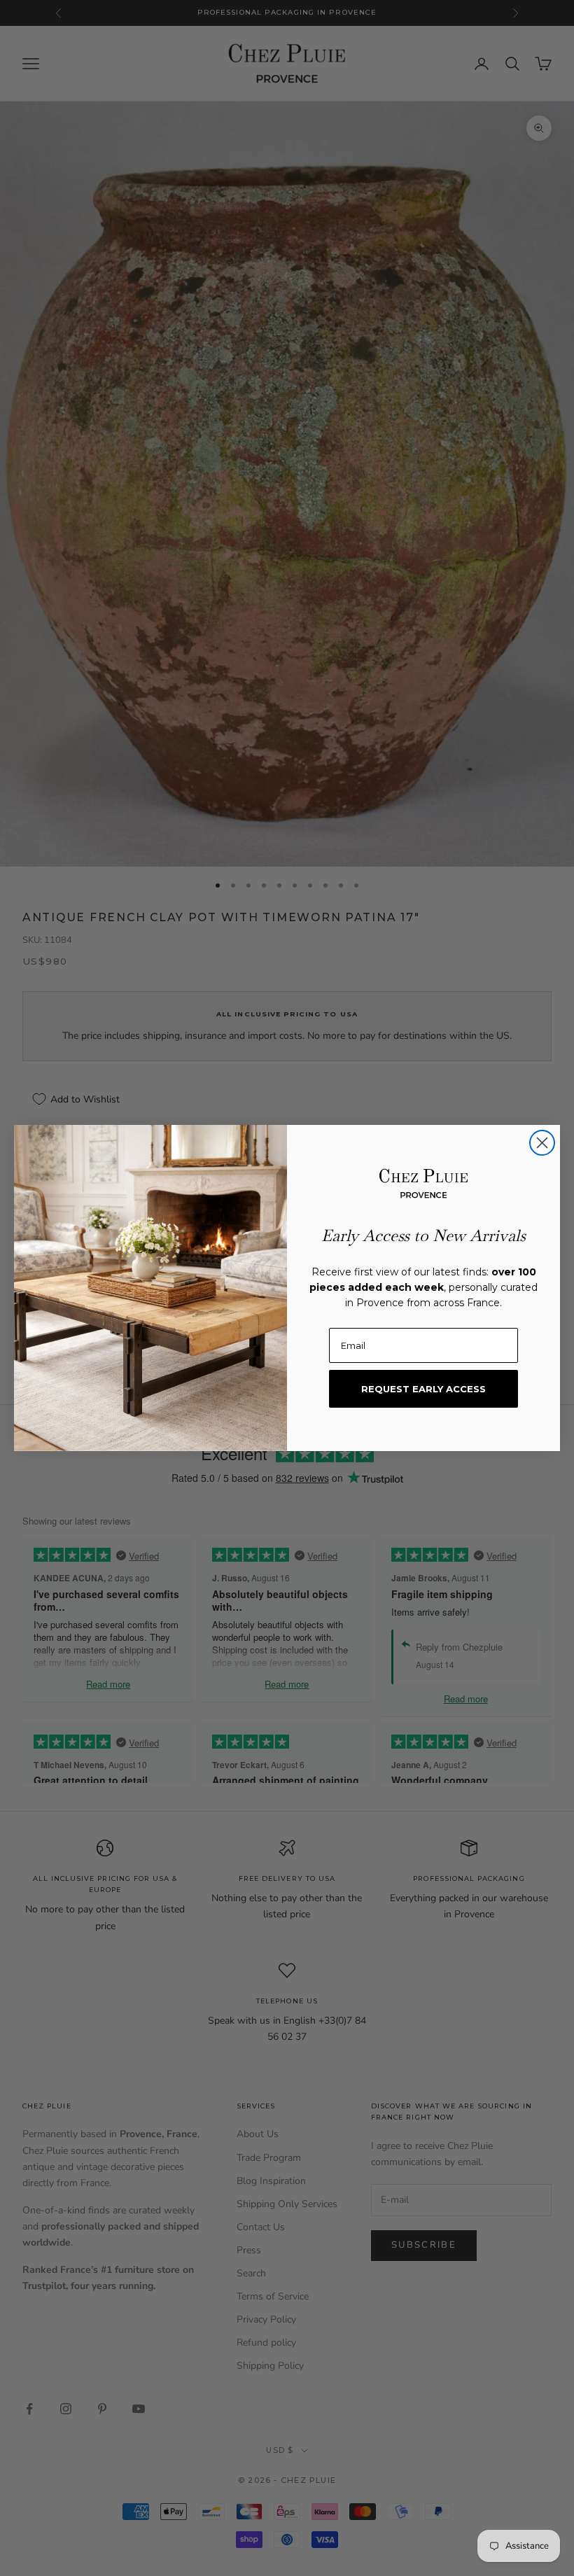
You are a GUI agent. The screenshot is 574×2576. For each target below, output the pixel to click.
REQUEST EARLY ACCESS (423, 1389)
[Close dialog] (542, 1143)
